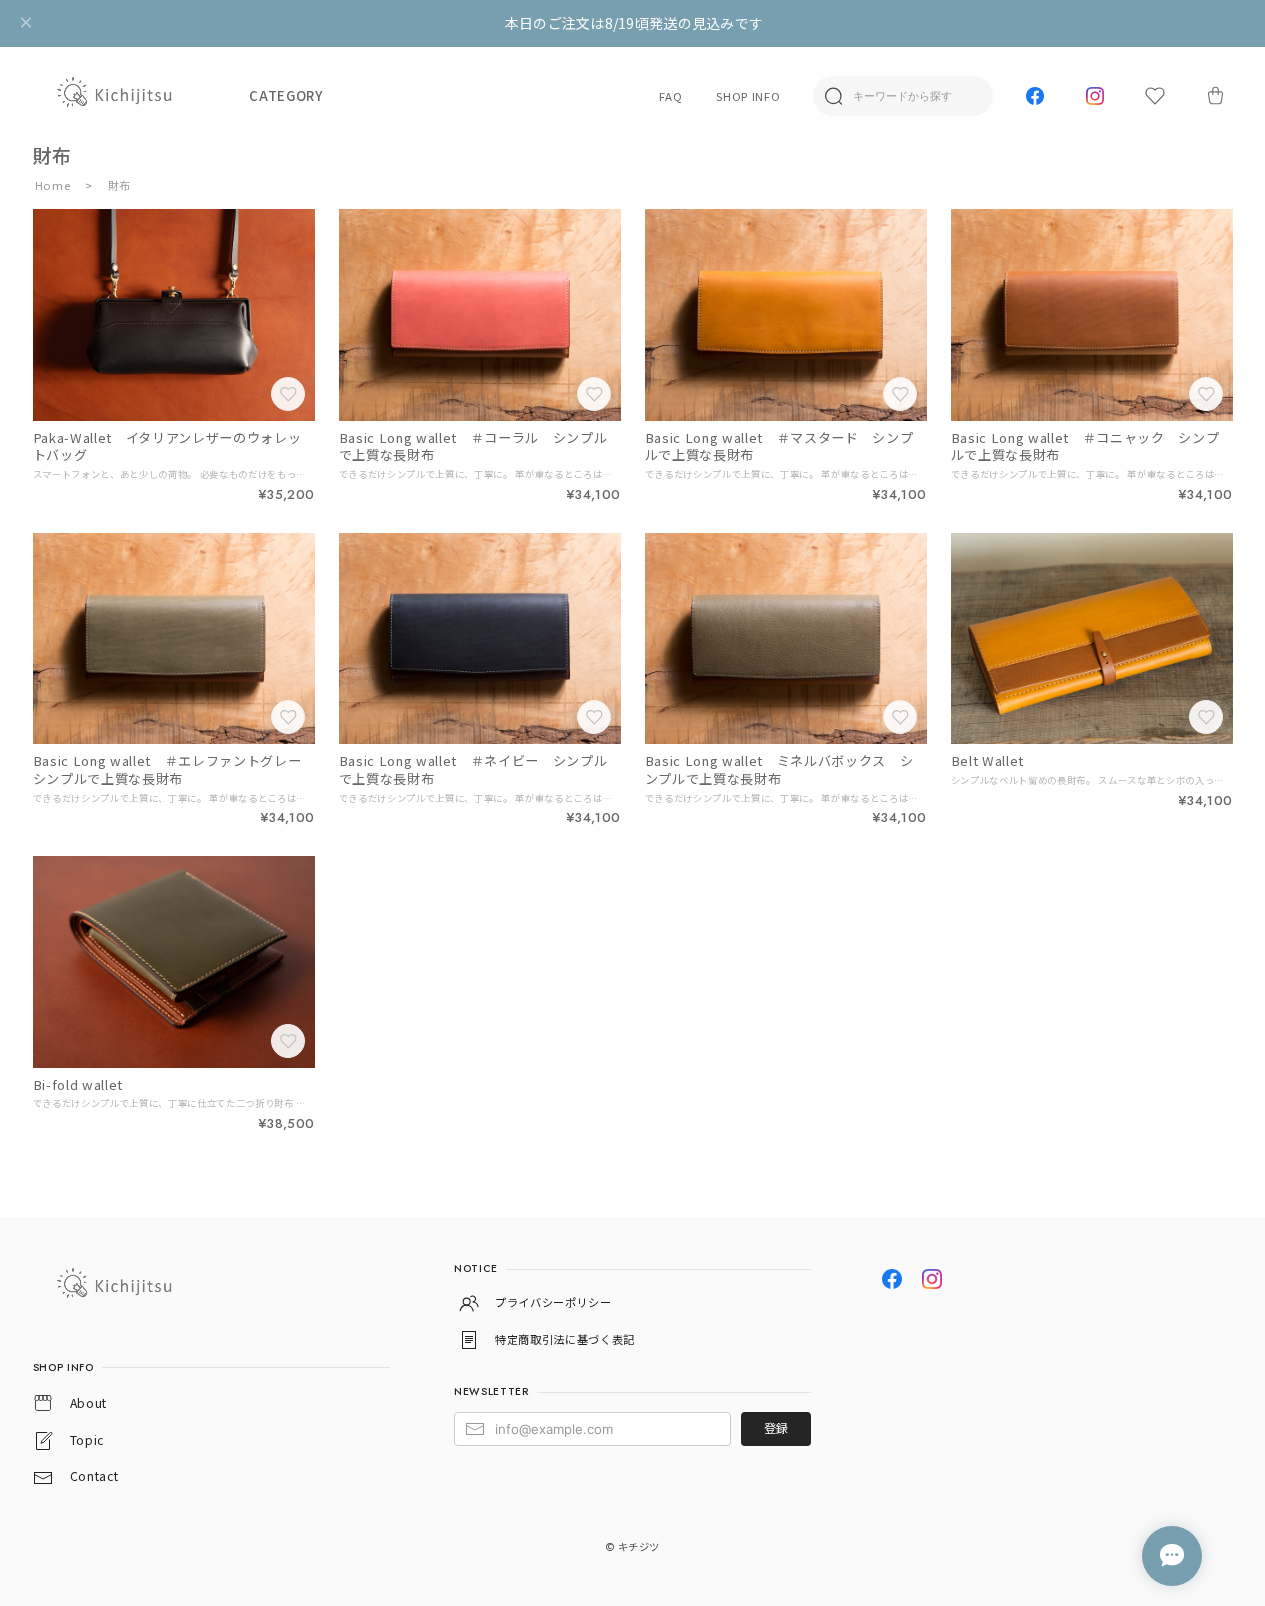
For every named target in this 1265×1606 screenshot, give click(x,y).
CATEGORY (285, 95)
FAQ (670, 96)
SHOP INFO (748, 96)
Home (53, 185)
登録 (776, 1428)
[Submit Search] (833, 96)
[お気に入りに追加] (290, 396)
